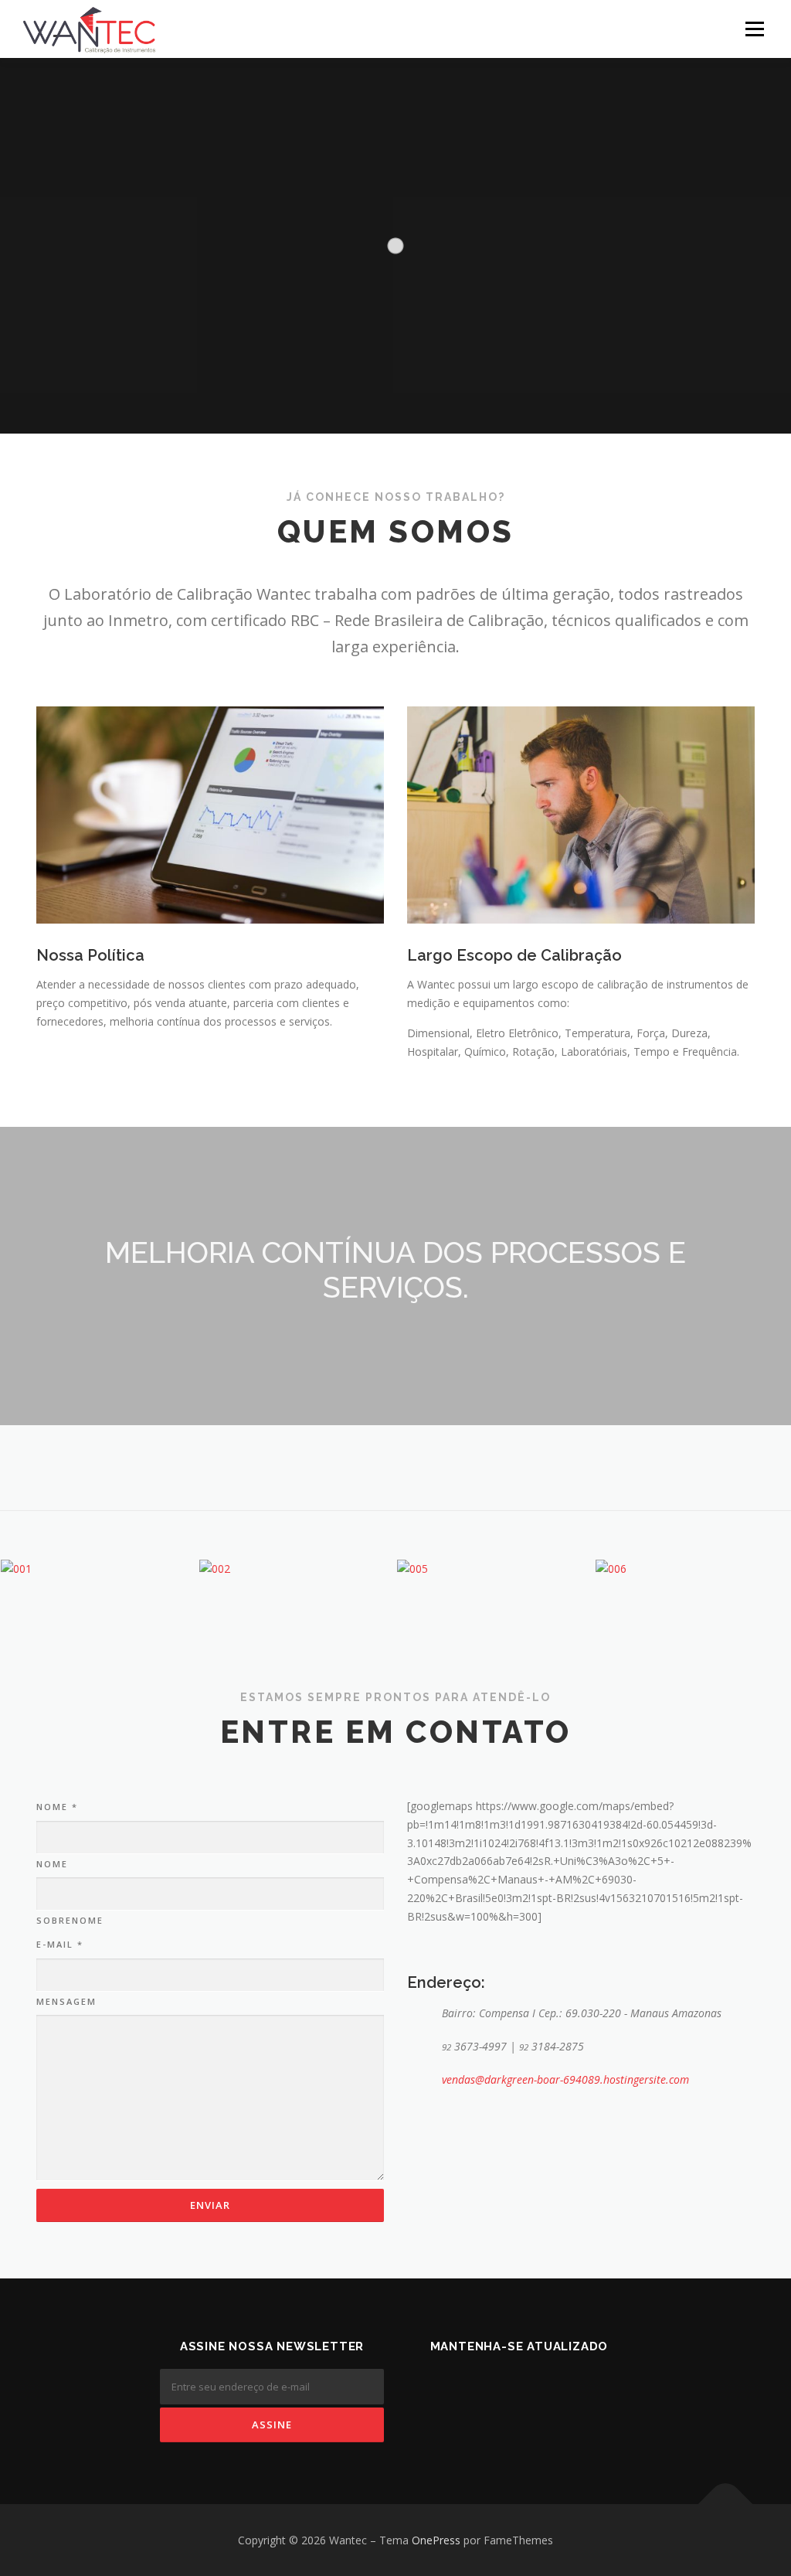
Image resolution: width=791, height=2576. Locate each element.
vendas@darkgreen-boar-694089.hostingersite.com (565, 2079)
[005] (495, 1569)
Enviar (210, 2205)
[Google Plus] (541, 2380)
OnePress (436, 2540)
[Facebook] (497, 2380)
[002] (297, 1569)
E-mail (60, 1944)
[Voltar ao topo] (726, 2504)
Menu (754, 29)
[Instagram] (584, 2380)
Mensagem (66, 2001)
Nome (57, 1807)
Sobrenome (70, 1920)
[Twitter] (454, 2380)
